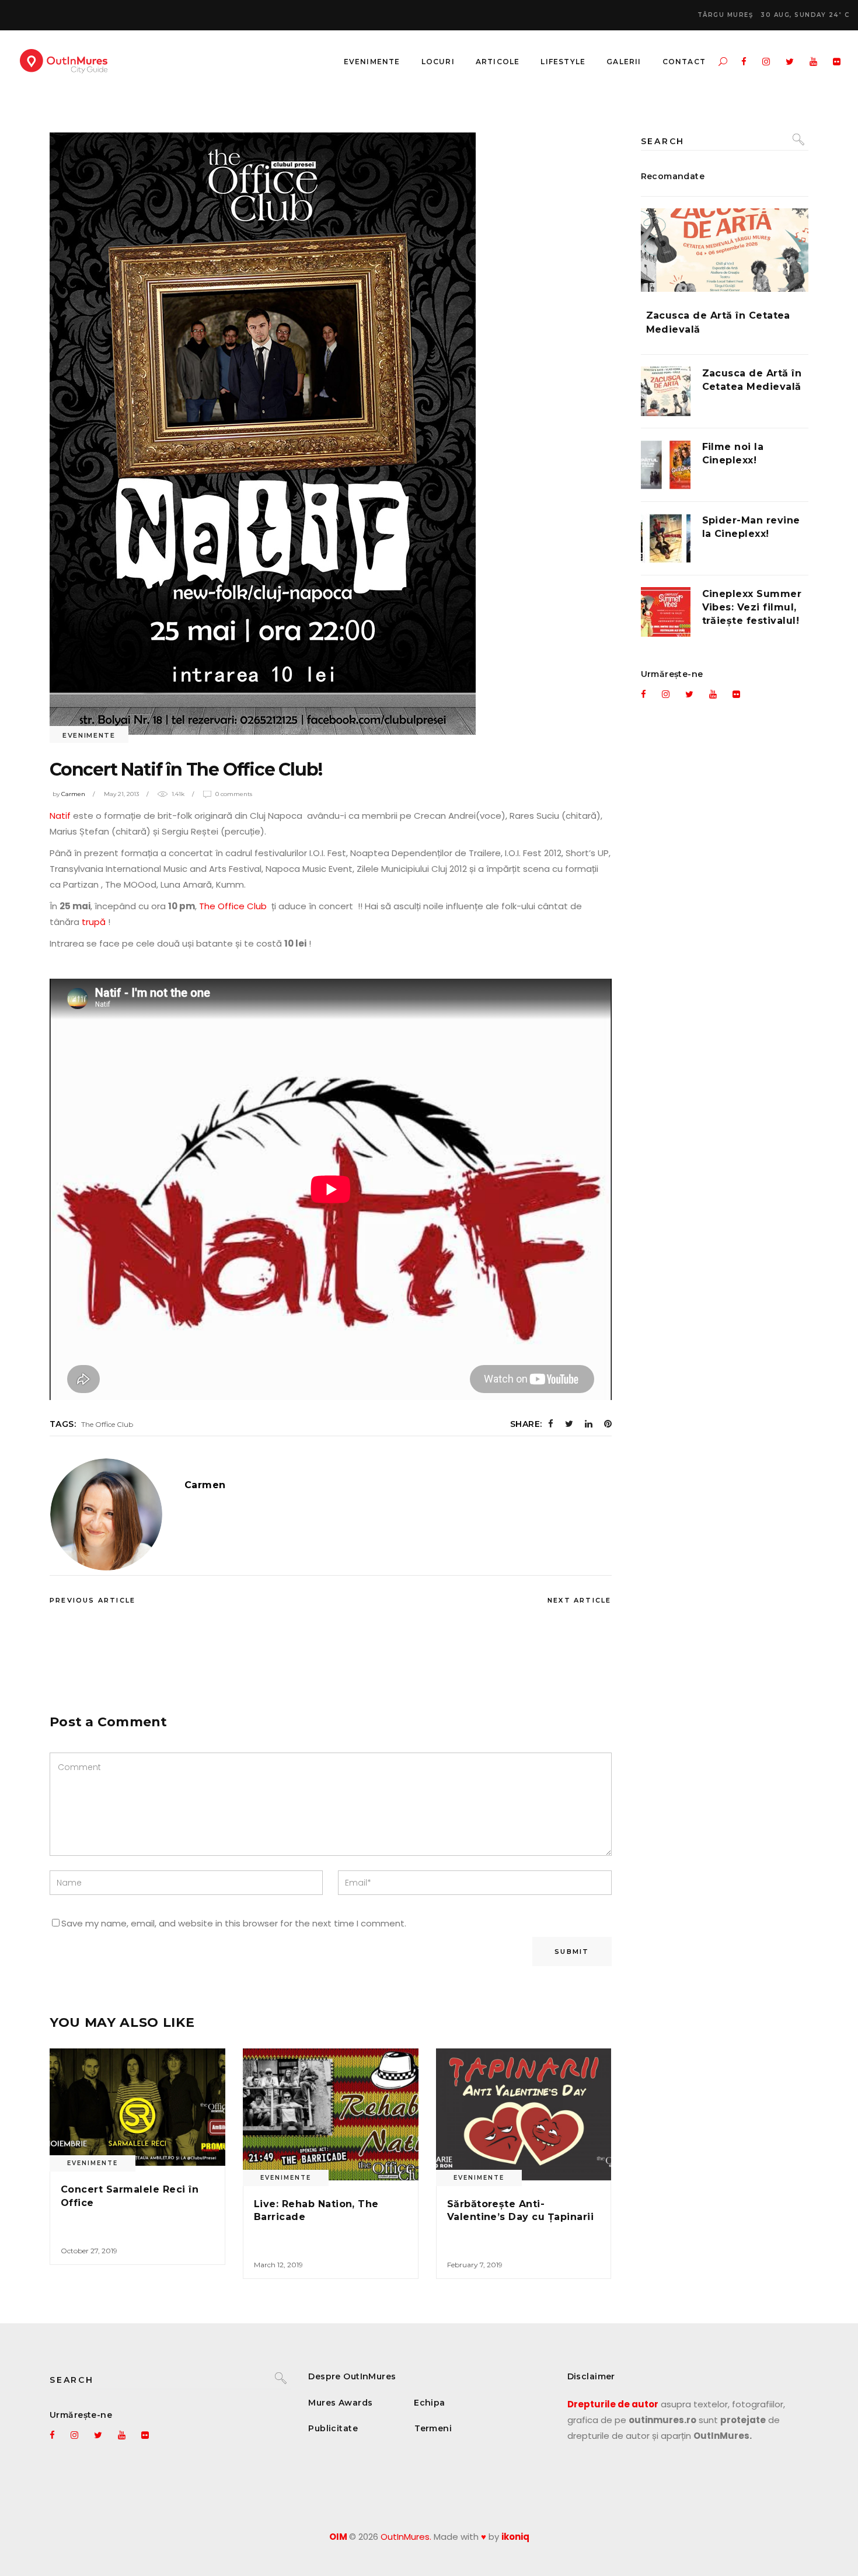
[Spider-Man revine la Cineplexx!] (666, 538)
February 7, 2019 (475, 2265)
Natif (61, 816)
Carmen (73, 794)
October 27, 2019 (89, 2251)
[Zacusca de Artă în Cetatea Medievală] (725, 250)
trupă (93, 922)
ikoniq (515, 2537)
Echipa (430, 2403)
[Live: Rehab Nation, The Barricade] (331, 2114)
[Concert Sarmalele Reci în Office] (137, 2107)
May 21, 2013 (121, 794)
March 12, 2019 (278, 2265)
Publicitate (333, 2428)
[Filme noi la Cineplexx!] (666, 465)
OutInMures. (406, 2537)
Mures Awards (340, 2403)
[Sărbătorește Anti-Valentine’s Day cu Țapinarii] (524, 2114)
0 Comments (234, 794)
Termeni (433, 2428)
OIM (338, 2537)
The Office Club (234, 906)
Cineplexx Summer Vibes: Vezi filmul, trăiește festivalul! (752, 607)
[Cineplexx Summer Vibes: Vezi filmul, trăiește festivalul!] (666, 612)
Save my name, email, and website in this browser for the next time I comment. (234, 1923)
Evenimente (89, 735)
